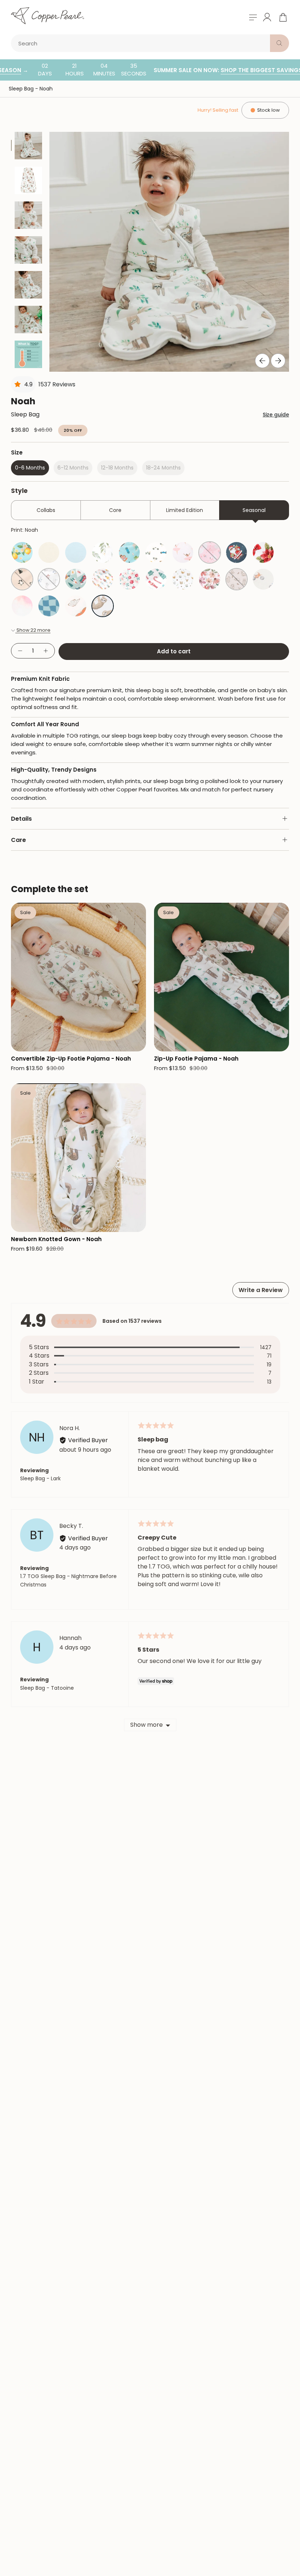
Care (18, 840)
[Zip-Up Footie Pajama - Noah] (222, 977)
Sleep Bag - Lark (40, 1478)
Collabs (46, 510)
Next (278, 361)
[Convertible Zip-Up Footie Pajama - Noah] (78, 977)
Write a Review (261, 1290)
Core (115, 510)
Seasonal (254, 510)
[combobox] (142, 43)
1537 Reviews (57, 384)
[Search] (280, 43)
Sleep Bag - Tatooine (47, 1688)
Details (21, 819)
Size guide (276, 415)
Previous (262, 361)
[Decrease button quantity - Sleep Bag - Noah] (20, 651)
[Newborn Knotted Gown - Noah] (78, 1158)
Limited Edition (185, 510)
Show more (147, 1725)
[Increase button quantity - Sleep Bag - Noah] (46, 651)
